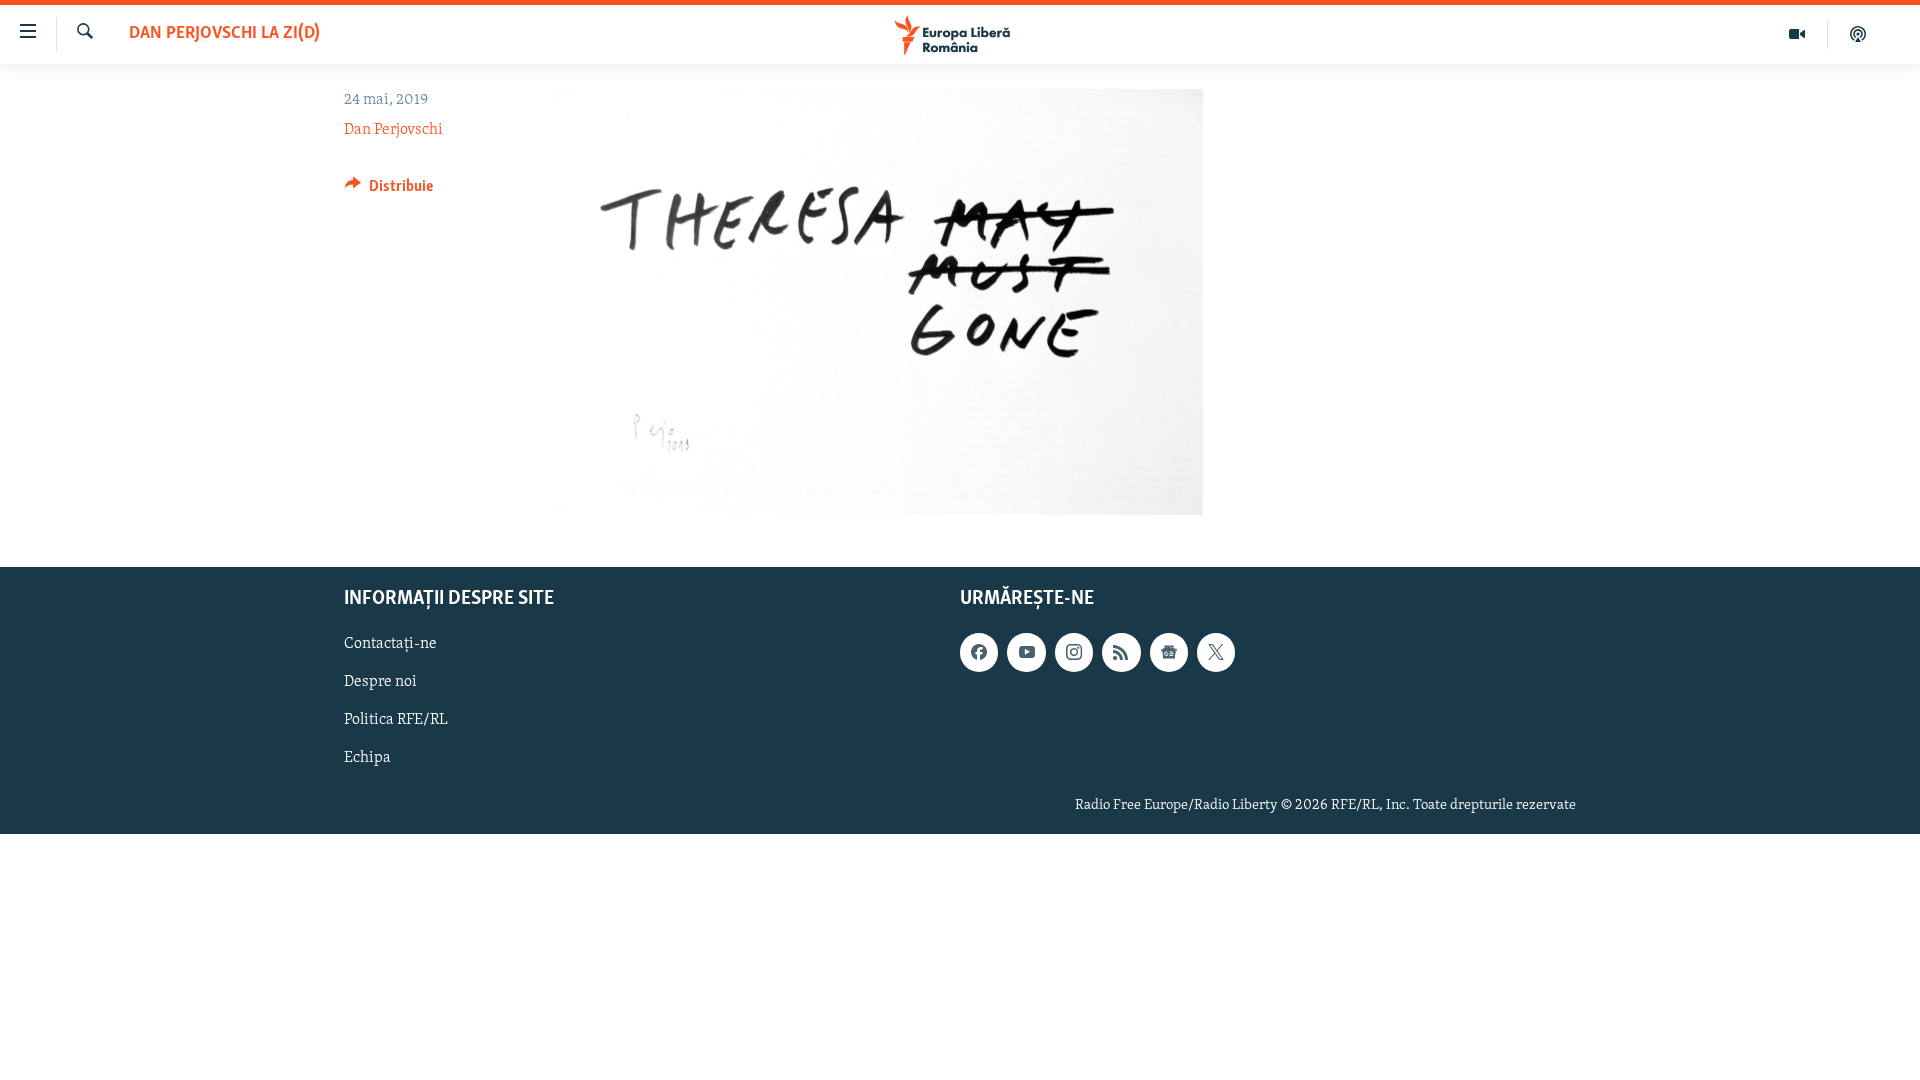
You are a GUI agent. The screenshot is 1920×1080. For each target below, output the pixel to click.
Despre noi (380, 683)
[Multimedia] (1797, 34)
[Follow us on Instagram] (1074, 653)
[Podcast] (1858, 34)
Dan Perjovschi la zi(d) (224, 34)
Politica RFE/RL (396, 721)
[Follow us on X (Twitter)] (1216, 653)
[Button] (389, 191)
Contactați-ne (390, 645)
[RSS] (1121, 653)
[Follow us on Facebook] (979, 653)
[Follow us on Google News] (1169, 653)
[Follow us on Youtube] (1026, 653)
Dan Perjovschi (393, 130)
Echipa (367, 759)
